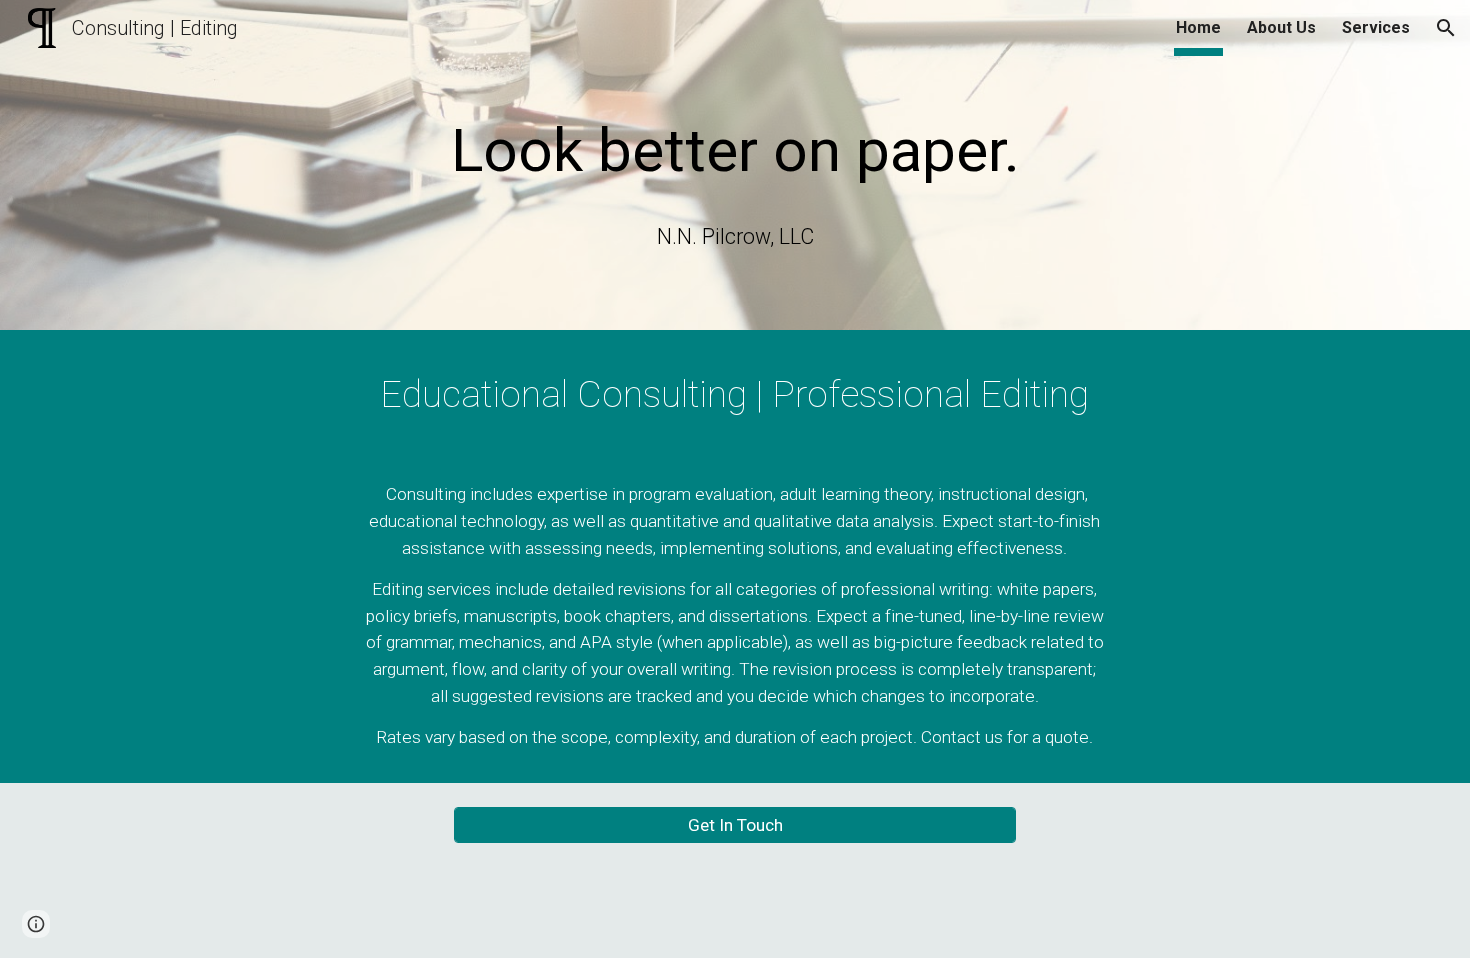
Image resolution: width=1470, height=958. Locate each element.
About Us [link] (1281, 27)
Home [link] (1198, 27)
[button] (1446, 28)
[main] (735, 142)
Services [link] (1376, 27)
